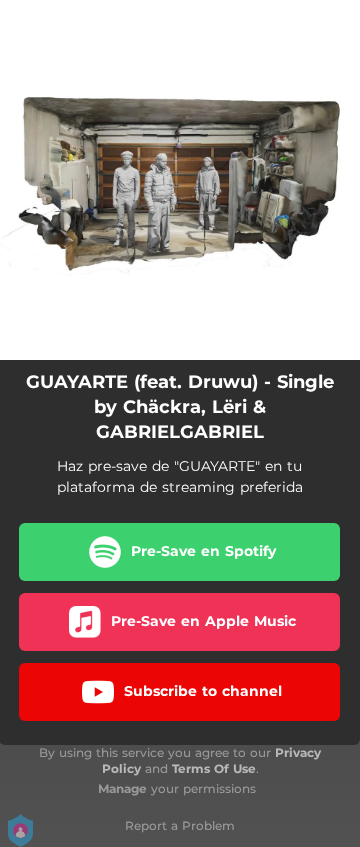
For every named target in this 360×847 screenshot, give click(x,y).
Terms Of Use (214, 768)
